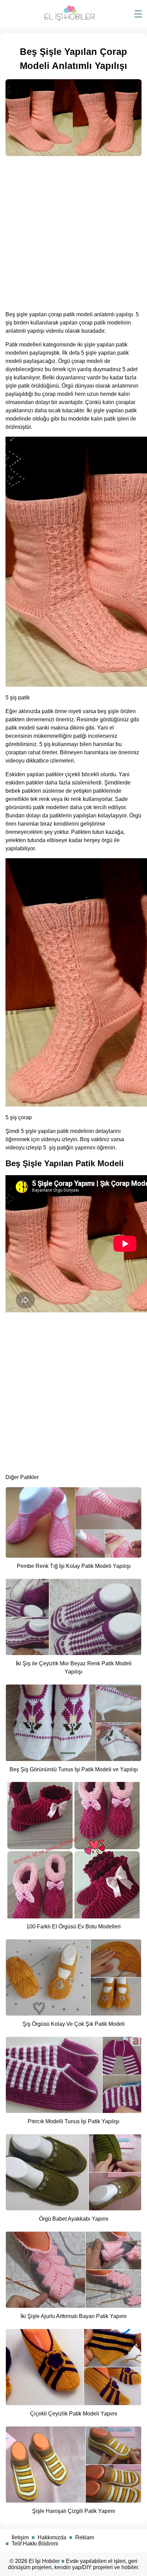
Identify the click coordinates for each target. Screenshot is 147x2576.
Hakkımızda (52, 2537)
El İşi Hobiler (44, 2561)
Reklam (85, 2537)
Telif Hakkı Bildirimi (35, 2544)
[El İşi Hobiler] (70, 19)
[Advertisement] (73, 231)
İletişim (20, 2537)
